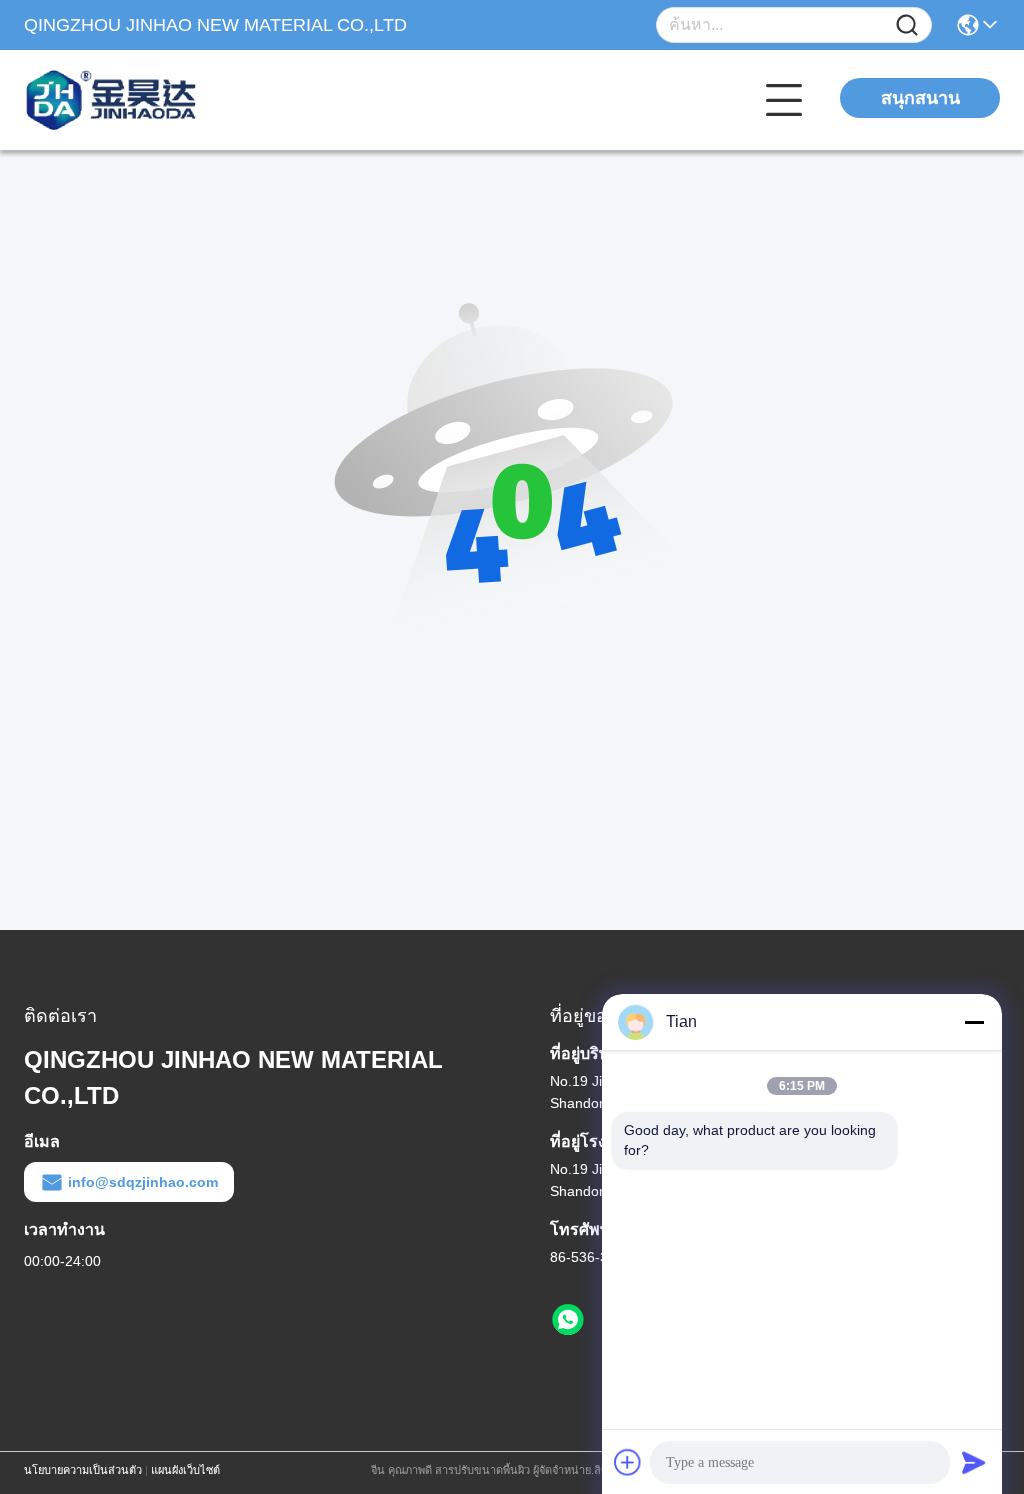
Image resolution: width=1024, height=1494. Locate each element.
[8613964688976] (568, 1320)
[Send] (974, 1462)
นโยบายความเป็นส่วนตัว (83, 1470)
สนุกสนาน (920, 98)
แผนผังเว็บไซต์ (185, 1470)
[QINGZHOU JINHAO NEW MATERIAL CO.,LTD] (134, 100)
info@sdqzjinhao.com (143, 1182)
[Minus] (974, 1022)
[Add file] (628, 1462)
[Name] (907, 25)
